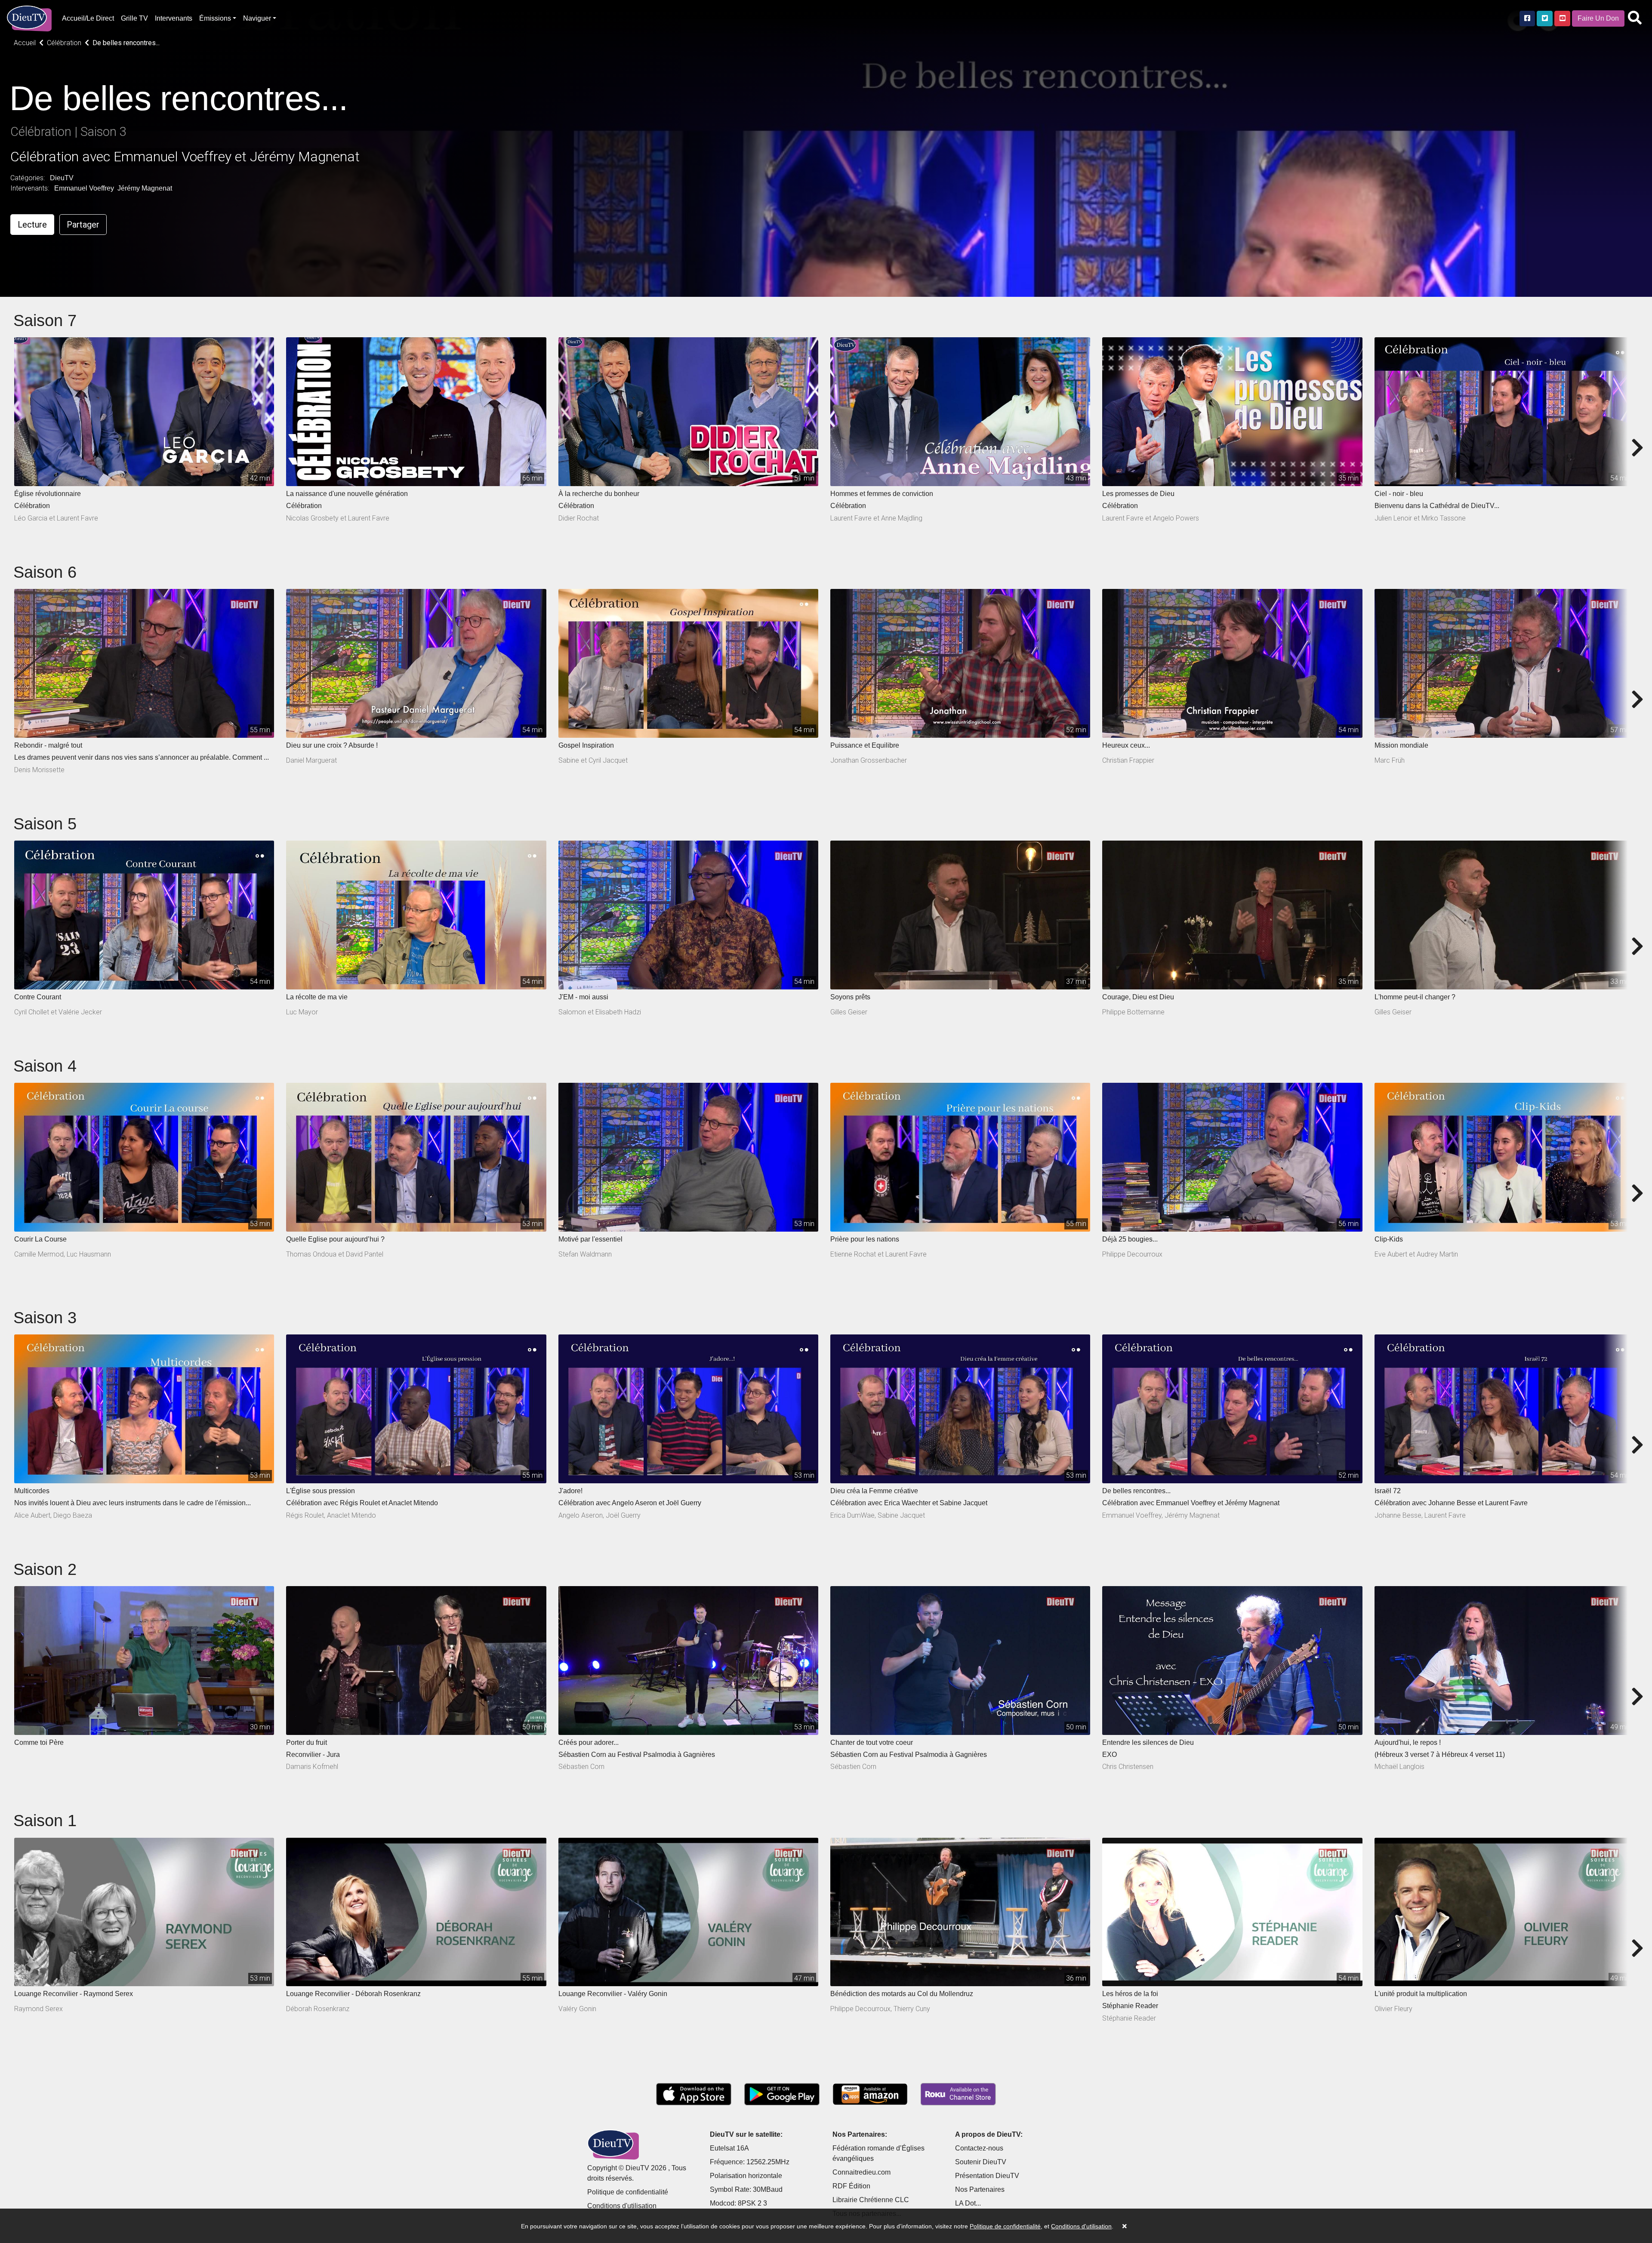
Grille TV (134, 18)
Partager (83, 225)
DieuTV (62, 178)
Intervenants (174, 18)
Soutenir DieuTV (981, 2162)
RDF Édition (851, 2186)
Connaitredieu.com (861, 2172)
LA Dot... (968, 2203)
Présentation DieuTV (987, 2176)
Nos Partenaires (980, 2189)
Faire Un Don (1598, 18)
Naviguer (257, 18)
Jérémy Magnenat (145, 188)
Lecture (32, 225)
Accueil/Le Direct (88, 18)
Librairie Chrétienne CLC (871, 2200)
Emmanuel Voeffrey (84, 188)
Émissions (215, 18)
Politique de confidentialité (628, 2192)
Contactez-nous (979, 2148)
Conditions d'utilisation (622, 2206)
